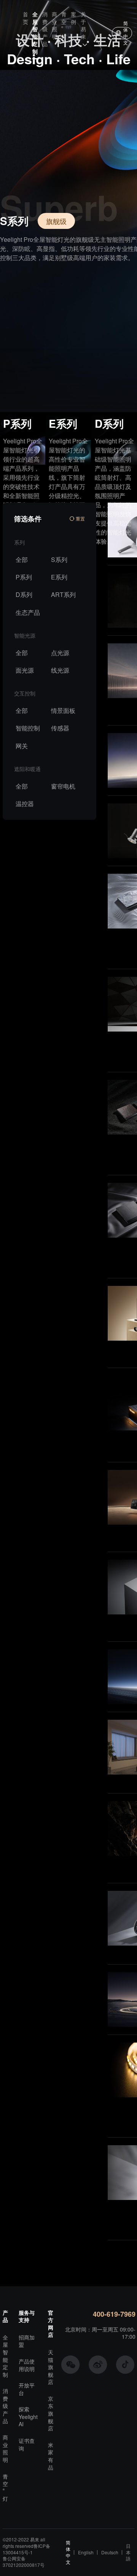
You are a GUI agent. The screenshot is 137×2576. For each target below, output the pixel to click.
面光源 (25, 670)
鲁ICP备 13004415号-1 (26, 2549)
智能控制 (28, 728)
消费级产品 (45, 29)
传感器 (60, 728)
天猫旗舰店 (51, 2367)
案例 (73, 18)
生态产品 (28, 612)
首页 (25, 18)
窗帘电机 (63, 786)
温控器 (25, 804)
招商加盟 (27, 2341)
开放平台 (27, 2389)
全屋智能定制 (35, 33)
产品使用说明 (27, 2365)
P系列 (24, 577)
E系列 (59, 577)
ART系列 (63, 594)
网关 (22, 746)
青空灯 (64, 25)
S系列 (59, 559)
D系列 (24, 594)
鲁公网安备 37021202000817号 (24, 2562)
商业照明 (54, 25)
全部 (22, 559)
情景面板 (63, 710)
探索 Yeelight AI (28, 2416)
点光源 (60, 653)
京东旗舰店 (51, 2413)
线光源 (60, 670)
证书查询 (27, 2444)
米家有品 (51, 2456)
